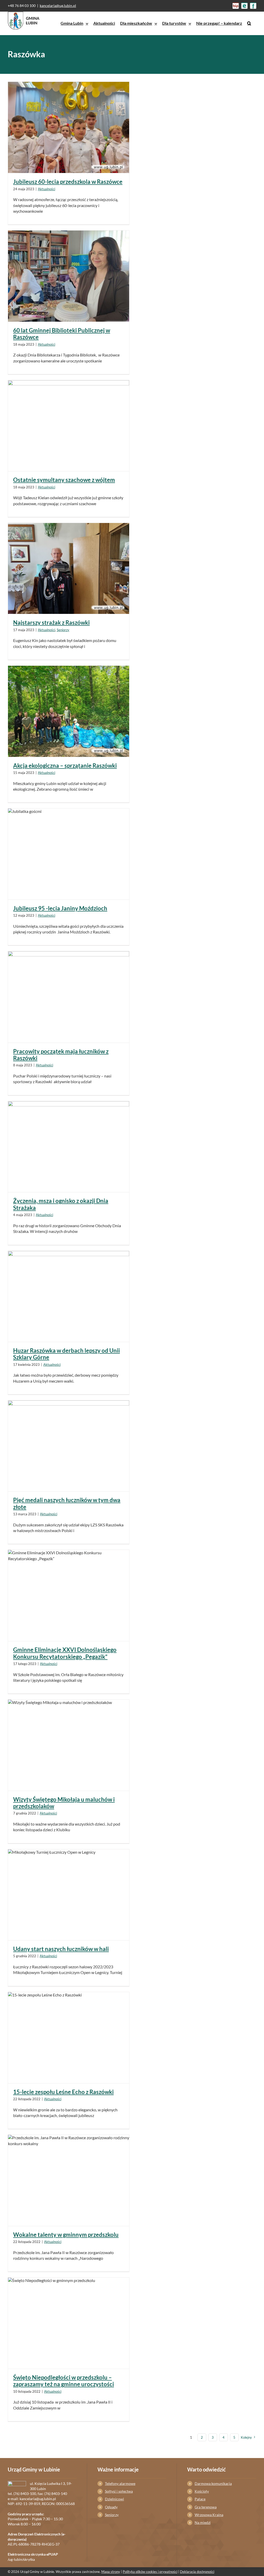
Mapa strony (111, 2572)
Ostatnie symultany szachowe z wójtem (64, 480)
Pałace (200, 2499)
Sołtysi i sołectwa (119, 2491)
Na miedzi (203, 2522)
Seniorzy (63, 630)
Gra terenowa (206, 2507)
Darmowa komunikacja (213, 2483)
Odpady (111, 2507)
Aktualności (47, 189)
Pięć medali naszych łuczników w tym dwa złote (67, 1503)
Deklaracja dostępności (197, 2572)
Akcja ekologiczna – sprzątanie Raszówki (65, 766)
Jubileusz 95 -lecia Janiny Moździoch (60, 908)
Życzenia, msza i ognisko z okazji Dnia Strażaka (61, 1204)
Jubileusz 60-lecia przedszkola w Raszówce (68, 182)
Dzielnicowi (114, 2499)
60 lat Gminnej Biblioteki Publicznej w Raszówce (62, 334)
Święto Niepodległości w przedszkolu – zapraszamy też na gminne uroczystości (64, 2381)
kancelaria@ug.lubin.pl (58, 6)
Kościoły (202, 2491)
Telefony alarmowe (120, 2483)
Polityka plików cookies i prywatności (150, 2572)
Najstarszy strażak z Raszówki (51, 623)
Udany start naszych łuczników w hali (61, 1949)
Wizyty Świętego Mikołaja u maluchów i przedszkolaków (64, 1803)
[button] (249, 23)
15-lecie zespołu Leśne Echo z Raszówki (63, 2092)
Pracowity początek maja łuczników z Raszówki (61, 1055)
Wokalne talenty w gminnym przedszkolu (66, 2235)
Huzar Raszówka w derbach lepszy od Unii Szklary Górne (67, 1354)
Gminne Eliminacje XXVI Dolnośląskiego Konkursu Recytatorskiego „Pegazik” (65, 1653)
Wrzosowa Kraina (209, 2515)
